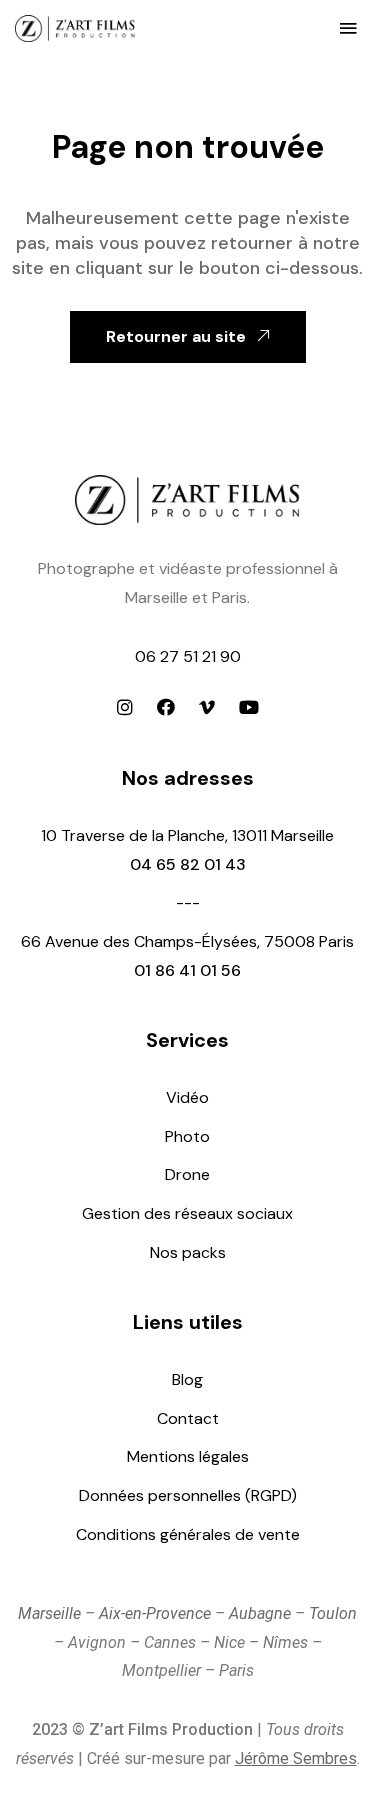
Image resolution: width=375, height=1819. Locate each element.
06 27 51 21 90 (188, 656)
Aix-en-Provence (155, 1613)
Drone (187, 1174)
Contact (188, 1418)
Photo (187, 1136)
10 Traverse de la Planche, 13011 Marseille (187, 835)
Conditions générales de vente (188, 1534)
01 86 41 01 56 (187, 970)
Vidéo (187, 1097)
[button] (348, 28)
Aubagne (260, 1613)
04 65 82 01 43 (188, 864)
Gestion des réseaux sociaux (187, 1213)
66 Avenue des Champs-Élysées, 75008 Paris (187, 941)
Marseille (49, 1613)
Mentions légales (188, 1456)
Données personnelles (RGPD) (188, 1495)
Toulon (333, 1613)
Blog (187, 1379)
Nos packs (188, 1252)
